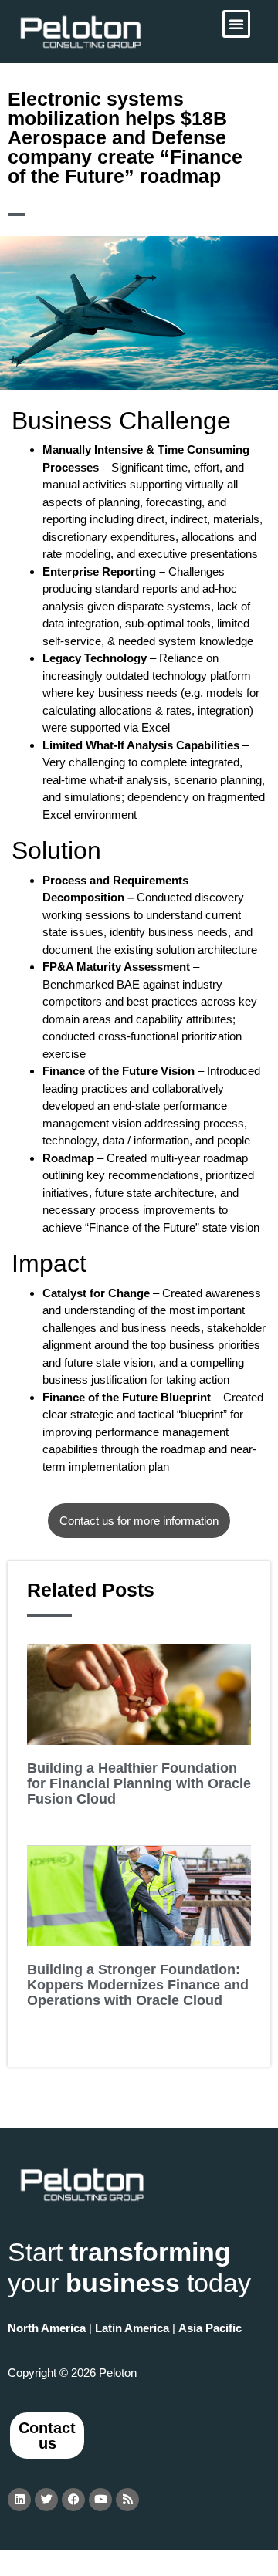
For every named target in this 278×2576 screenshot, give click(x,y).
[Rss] (127, 2500)
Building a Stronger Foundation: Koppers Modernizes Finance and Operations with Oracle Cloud (138, 1985)
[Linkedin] (19, 2500)
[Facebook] (73, 2500)
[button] (236, 24)
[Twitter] (46, 2500)
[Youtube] (100, 2500)
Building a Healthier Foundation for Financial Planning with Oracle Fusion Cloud (139, 1783)
